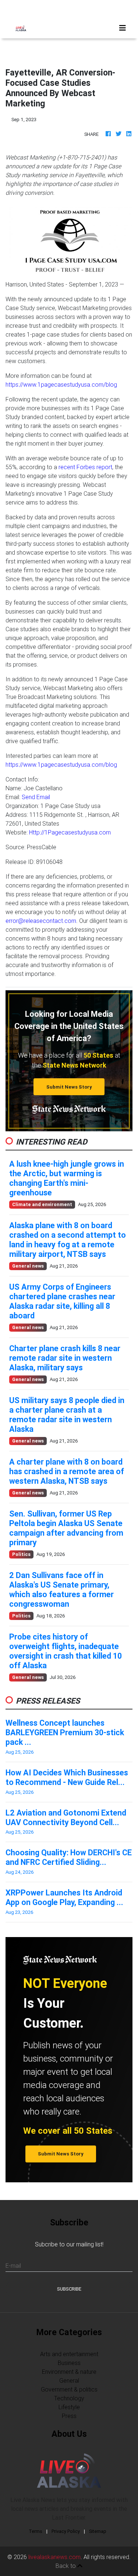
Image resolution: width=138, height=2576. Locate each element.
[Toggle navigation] (123, 28)
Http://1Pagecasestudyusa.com (70, 832)
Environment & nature (69, 2372)
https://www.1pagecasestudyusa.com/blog (61, 384)
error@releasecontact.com (41, 921)
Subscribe (69, 2289)
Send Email (36, 797)
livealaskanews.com (54, 2557)
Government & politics (69, 2389)
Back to (66, 2566)
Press (69, 2416)
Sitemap (98, 2531)
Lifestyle (69, 2407)
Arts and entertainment (69, 2354)
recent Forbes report (85, 467)
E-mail (13, 2266)
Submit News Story (69, 1087)
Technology (69, 2398)
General (69, 2380)
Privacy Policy (66, 2531)
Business (69, 2363)
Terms (36, 2531)
